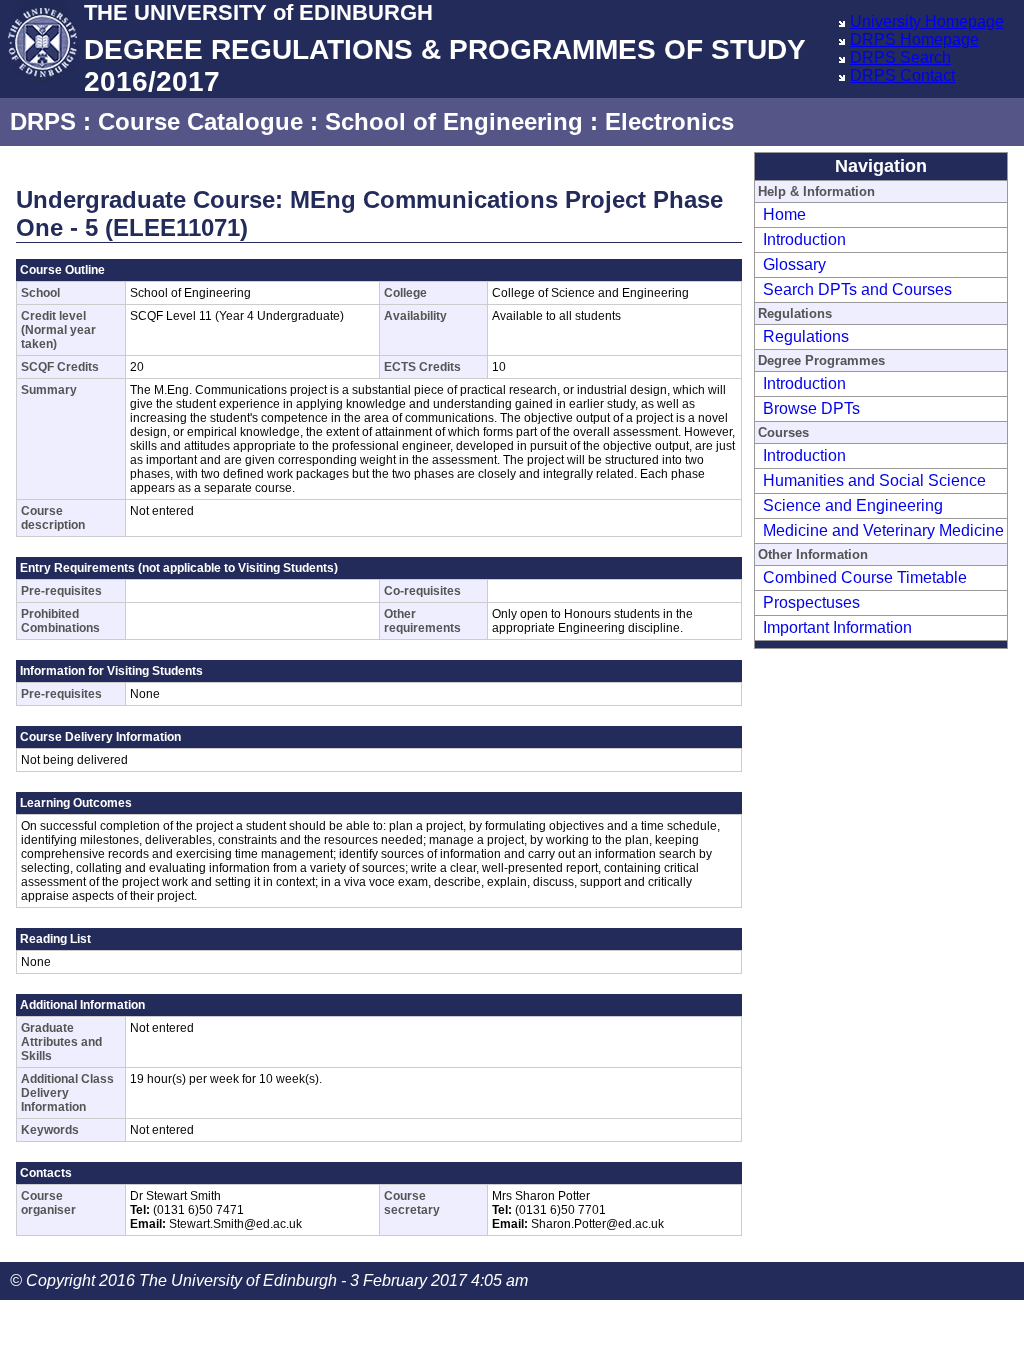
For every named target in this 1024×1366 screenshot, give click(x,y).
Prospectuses (811, 602)
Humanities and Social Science (874, 480)
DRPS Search (900, 57)
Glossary (794, 264)
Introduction (804, 239)
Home (784, 214)
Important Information (837, 627)
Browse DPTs (811, 408)
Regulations (806, 336)
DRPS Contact (902, 75)
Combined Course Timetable (865, 577)
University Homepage (927, 21)
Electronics (669, 121)
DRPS (43, 121)
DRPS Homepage (914, 39)
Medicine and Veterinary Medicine (883, 530)
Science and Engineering (853, 505)
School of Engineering (454, 121)
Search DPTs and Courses (857, 289)
